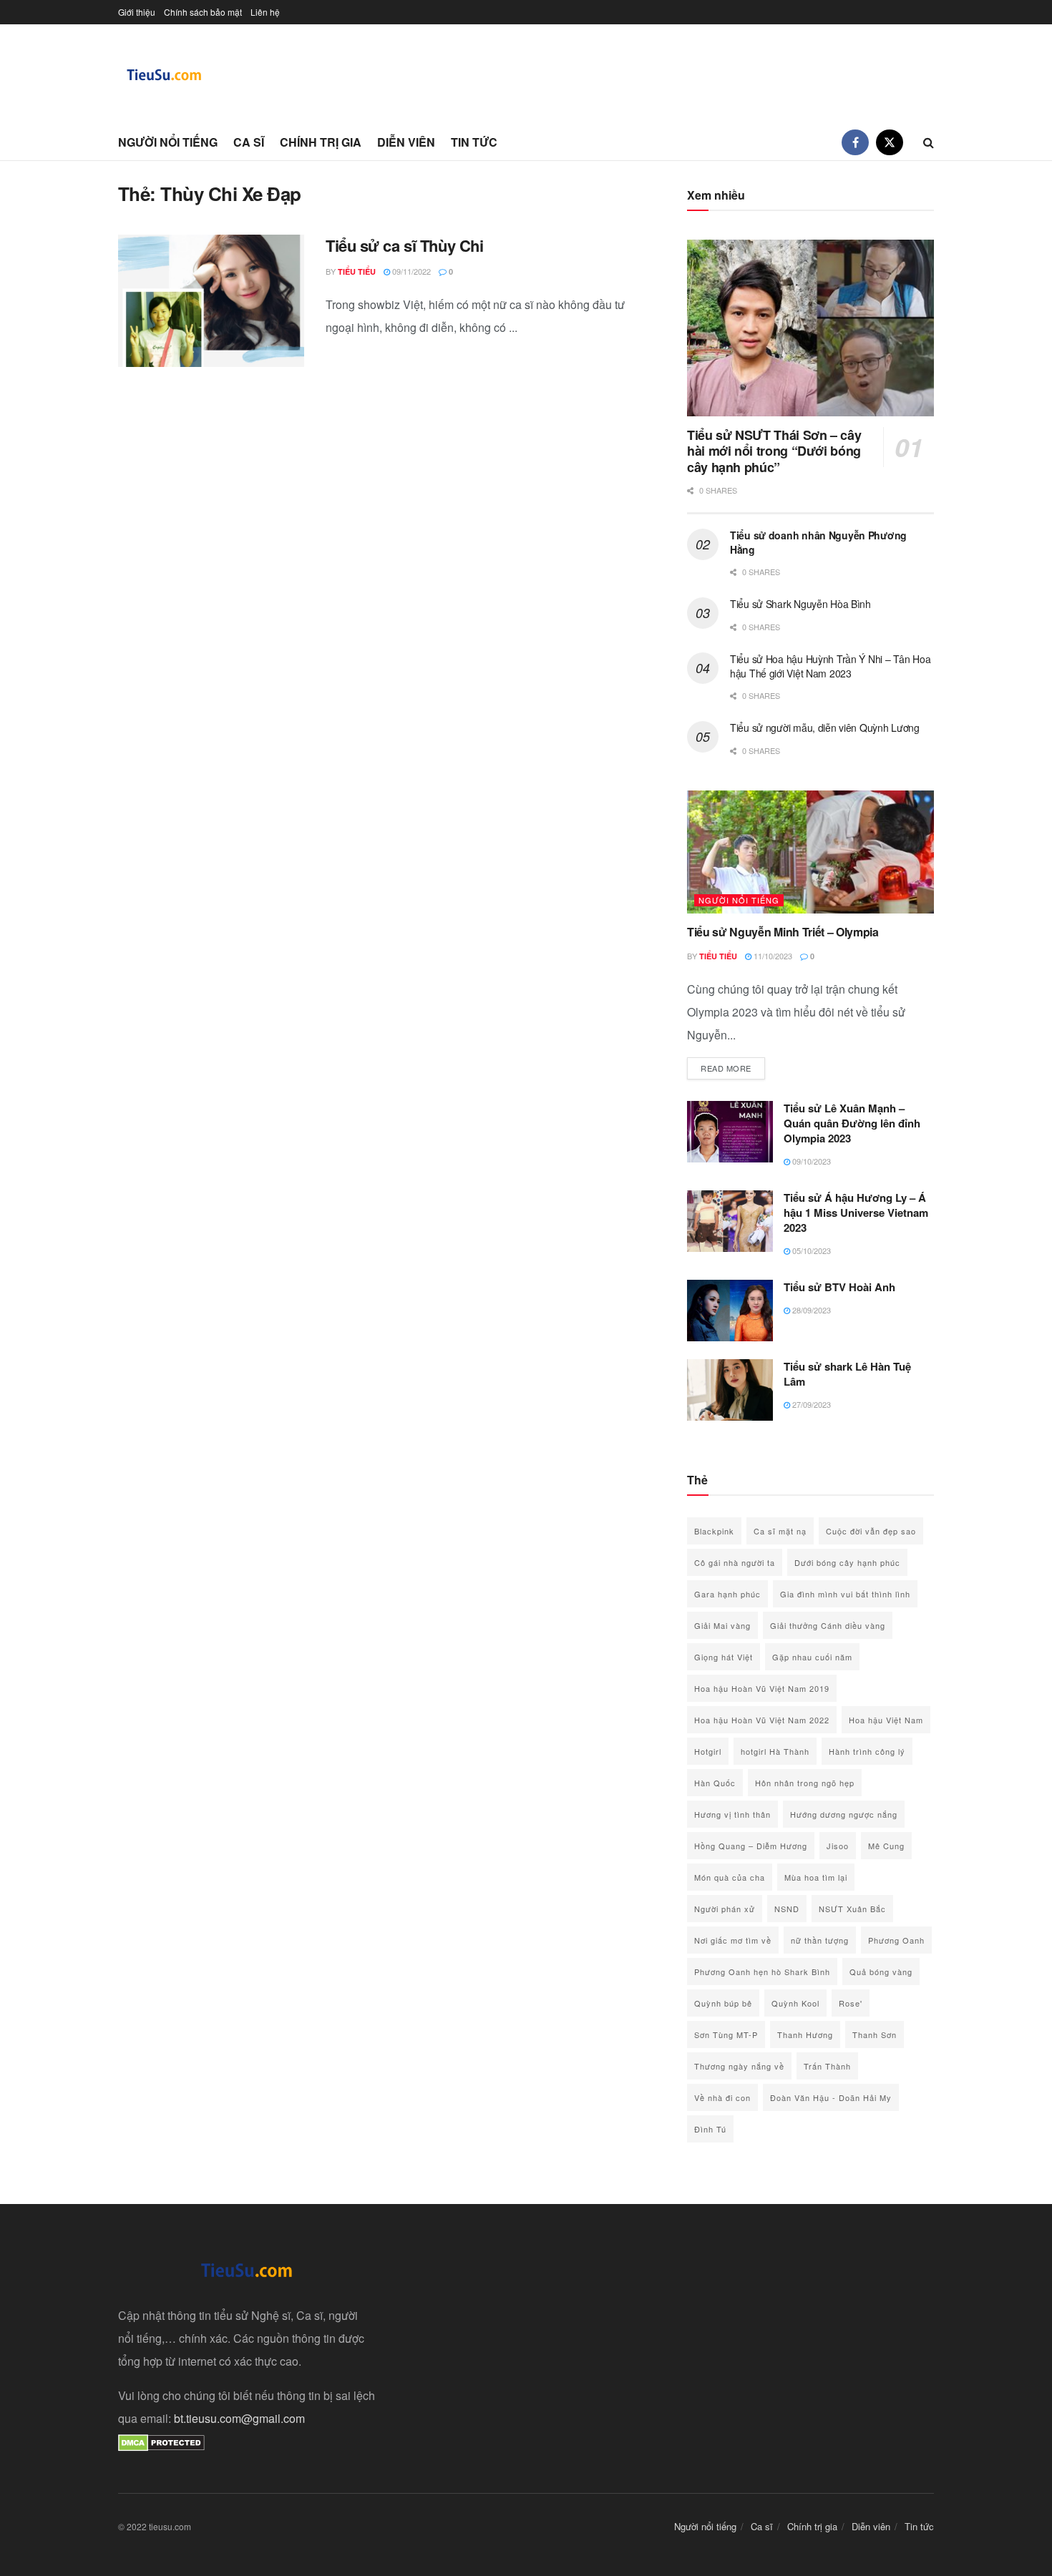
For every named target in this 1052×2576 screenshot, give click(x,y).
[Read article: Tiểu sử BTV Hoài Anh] (730, 1311)
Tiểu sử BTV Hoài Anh (839, 1287)
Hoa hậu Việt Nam (886, 1720)
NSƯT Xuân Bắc (852, 1909)
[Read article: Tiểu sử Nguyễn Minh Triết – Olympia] (810, 852)
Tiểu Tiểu (357, 271)
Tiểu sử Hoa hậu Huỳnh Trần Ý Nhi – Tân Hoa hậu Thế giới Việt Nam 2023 (830, 666)
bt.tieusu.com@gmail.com (239, 2418)
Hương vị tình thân (732, 1814)
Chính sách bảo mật (203, 12)
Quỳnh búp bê (723, 2003)
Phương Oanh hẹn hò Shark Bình (762, 1972)
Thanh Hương (805, 2034)
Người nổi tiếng (168, 142)
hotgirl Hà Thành (775, 1751)
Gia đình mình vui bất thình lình (845, 1594)
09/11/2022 (410, 271)
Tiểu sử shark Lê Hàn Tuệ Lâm (847, 1374)
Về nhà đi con (722, 2097)
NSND (787, 1909)
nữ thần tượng (820, 1940)
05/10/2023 (810, 1250)
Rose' (851, 2003)
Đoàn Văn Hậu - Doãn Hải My (831, 2097)
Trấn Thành (827, 2066)
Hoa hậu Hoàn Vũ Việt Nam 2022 (762, 1720)
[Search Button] (929, 142)
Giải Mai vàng (722, 1625)
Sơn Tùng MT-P (726, 2034)
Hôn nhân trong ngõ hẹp (805, 1783)
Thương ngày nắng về (739, 2066)
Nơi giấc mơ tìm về (733, 1940)
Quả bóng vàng (881, 1972)
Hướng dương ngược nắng (844, 1814)
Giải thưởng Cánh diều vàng (828, 1625)
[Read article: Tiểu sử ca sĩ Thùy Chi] (211, 301)
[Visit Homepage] (165, 75)
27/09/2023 (810, 1404)
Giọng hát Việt (724, 1657)
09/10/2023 (810, 1161)
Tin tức (474, 142)
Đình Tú (710, 2129)
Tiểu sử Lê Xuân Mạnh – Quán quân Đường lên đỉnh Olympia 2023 (852, 1123)
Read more (733, 1068)
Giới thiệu (137, 12)
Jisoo (838, 1846)
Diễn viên (406, 142)
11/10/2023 (772, 956)
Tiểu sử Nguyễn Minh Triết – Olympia (783, 932)
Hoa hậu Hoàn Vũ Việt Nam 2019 (762, 1688)
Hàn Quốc (715, 1783)
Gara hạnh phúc (727, 1594)
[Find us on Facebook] (855, 142)
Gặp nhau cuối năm (812, 1657)
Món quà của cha (730, 1877)
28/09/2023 (810, 1310)
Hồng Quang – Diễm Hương (751, 1846)
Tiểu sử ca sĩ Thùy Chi (404, 245)
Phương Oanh (896, 1940)
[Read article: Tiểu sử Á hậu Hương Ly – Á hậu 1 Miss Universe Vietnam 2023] (730, 1221)
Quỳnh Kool (795, 2003)
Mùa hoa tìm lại (816, 1877)
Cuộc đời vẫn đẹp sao (871, 1531)
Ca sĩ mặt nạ (780, 1531)
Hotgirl (708, 1751)
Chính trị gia (321, 142)
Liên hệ (265, 12)
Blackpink (714, 1531)
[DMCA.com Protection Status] (161, 2441)
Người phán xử (725, 1909)
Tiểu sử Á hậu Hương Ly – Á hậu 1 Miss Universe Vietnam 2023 (856, 1213)
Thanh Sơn (875, 2034)
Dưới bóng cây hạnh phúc (847, 1562)
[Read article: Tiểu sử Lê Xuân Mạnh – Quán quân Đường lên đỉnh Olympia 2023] (730, 1132)
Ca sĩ (249, 142)
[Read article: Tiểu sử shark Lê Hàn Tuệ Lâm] (730, 1390)
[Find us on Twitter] (890, 142)
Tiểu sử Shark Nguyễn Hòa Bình (800, 604)
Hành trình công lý (867, 1751)
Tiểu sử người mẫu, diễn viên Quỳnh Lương (825, 728)
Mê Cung (886, 1846)
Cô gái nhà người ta (735, 1562)
